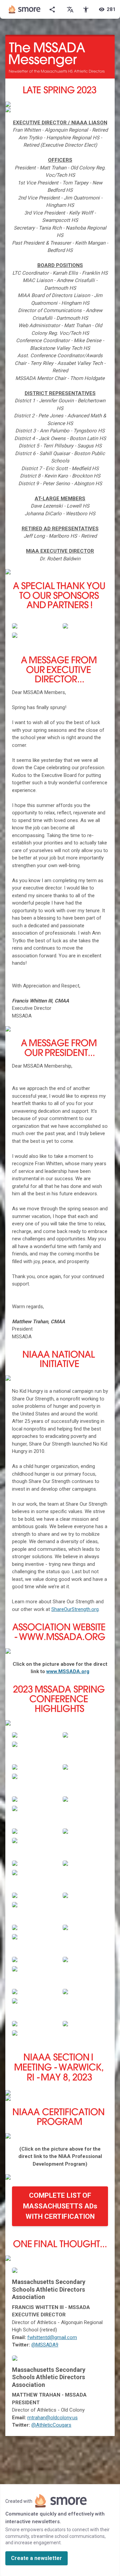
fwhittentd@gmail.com (52, 2337)
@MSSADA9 (45, 2345)
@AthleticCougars (51, 2425)
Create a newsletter (36, 2558)
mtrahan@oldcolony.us (52, 2418)
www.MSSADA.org (68, 1671)
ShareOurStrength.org (75, 1609)
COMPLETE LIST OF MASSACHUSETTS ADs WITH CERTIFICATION (60, 2206)
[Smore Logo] (25, 9)
